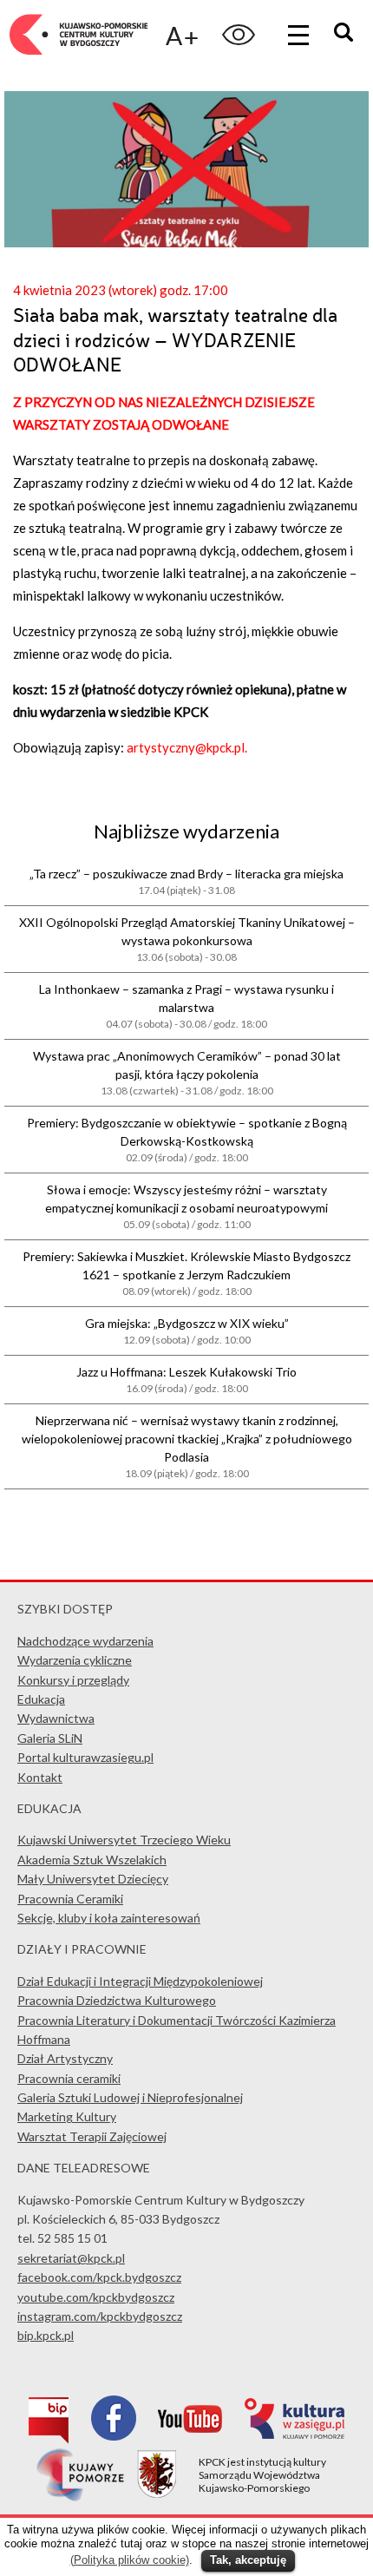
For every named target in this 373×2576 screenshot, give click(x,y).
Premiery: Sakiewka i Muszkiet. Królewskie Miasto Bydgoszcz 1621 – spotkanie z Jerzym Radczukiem (186, 1273)
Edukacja (41, 1699)
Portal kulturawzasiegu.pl (85, 1757)
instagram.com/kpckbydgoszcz (100, 2316)
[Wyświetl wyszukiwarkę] (346, 34)
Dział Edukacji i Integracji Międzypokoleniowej (140, 1981)
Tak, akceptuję (248, 2560)
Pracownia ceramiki (69, 2078)
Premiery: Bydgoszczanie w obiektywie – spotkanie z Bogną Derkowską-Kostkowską (187, 1140)
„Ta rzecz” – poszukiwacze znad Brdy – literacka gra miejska (186, 881)
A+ (182, 35)
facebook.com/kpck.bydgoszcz (99, 2277)
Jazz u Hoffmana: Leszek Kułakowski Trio (186, 1380)
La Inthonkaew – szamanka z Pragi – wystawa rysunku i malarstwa (186, 1006)
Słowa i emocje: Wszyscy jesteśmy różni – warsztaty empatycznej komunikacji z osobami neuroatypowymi (186, 1206)
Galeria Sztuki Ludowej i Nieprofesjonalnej (130, 2097)
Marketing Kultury (67, 2116)
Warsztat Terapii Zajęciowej (92, 2136)
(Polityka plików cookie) (130, 2560)
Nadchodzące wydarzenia (85, 1641)
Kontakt (40, 1777)
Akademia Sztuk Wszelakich (92, 1860)
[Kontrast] (239, 35)
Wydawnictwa (56, 1718)
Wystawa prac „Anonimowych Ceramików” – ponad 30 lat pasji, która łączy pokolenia (187, 1073)
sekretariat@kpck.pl (71, 2258)
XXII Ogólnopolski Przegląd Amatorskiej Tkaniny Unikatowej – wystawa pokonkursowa (187, 939)
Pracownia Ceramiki (70, 1899)
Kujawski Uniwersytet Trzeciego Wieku (124, 1840)
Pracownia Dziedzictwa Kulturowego (117, 2000)
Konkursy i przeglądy (73, 1680)
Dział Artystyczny (65, 2058)
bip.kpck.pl (46, 2335)
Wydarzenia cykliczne (75, 1660)
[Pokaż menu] (298, 35)
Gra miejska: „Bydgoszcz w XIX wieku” (187, 1331)
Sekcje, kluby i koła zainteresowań (109, 1918)
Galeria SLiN (50, 1738)
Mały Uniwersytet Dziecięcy (93, 1879)
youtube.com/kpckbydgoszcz (96, 2297)
